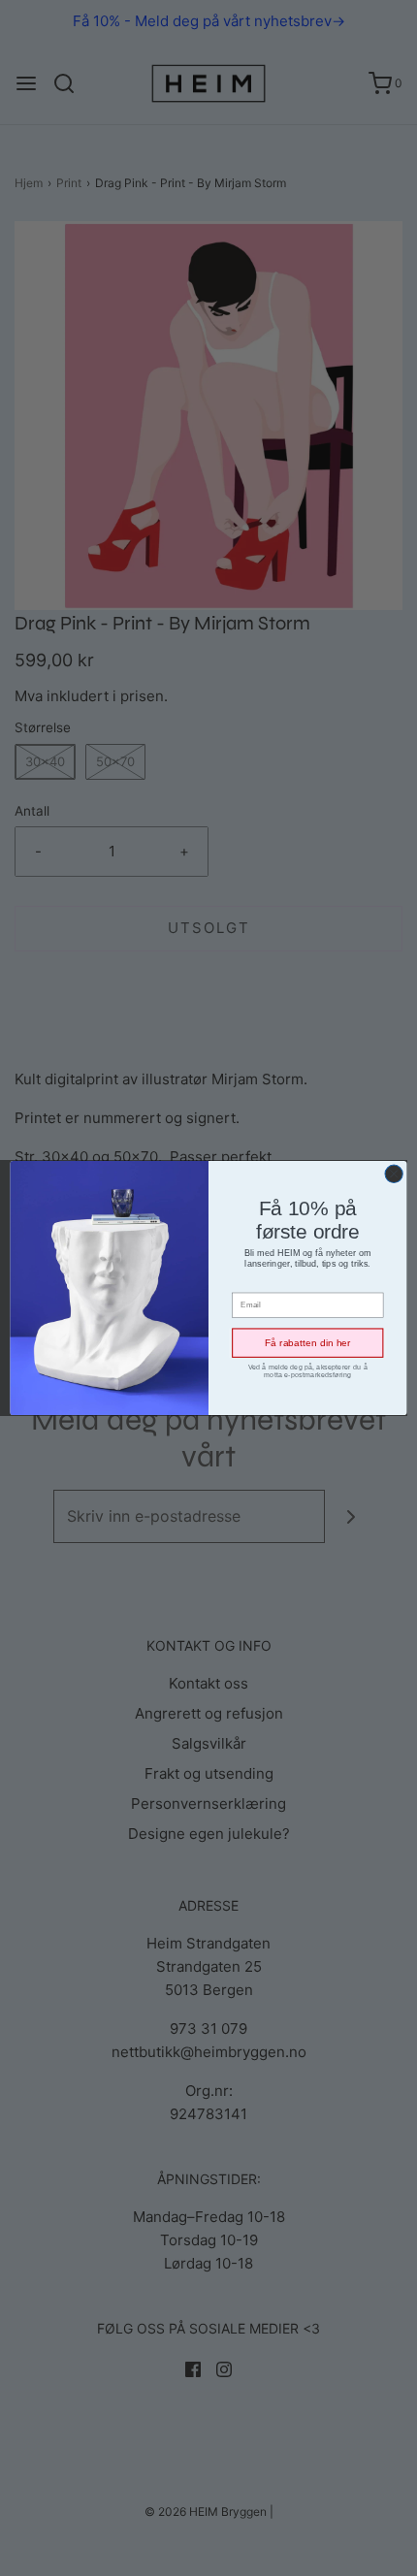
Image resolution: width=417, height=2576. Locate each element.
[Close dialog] (394, 1174)
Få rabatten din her (308, 1343)
